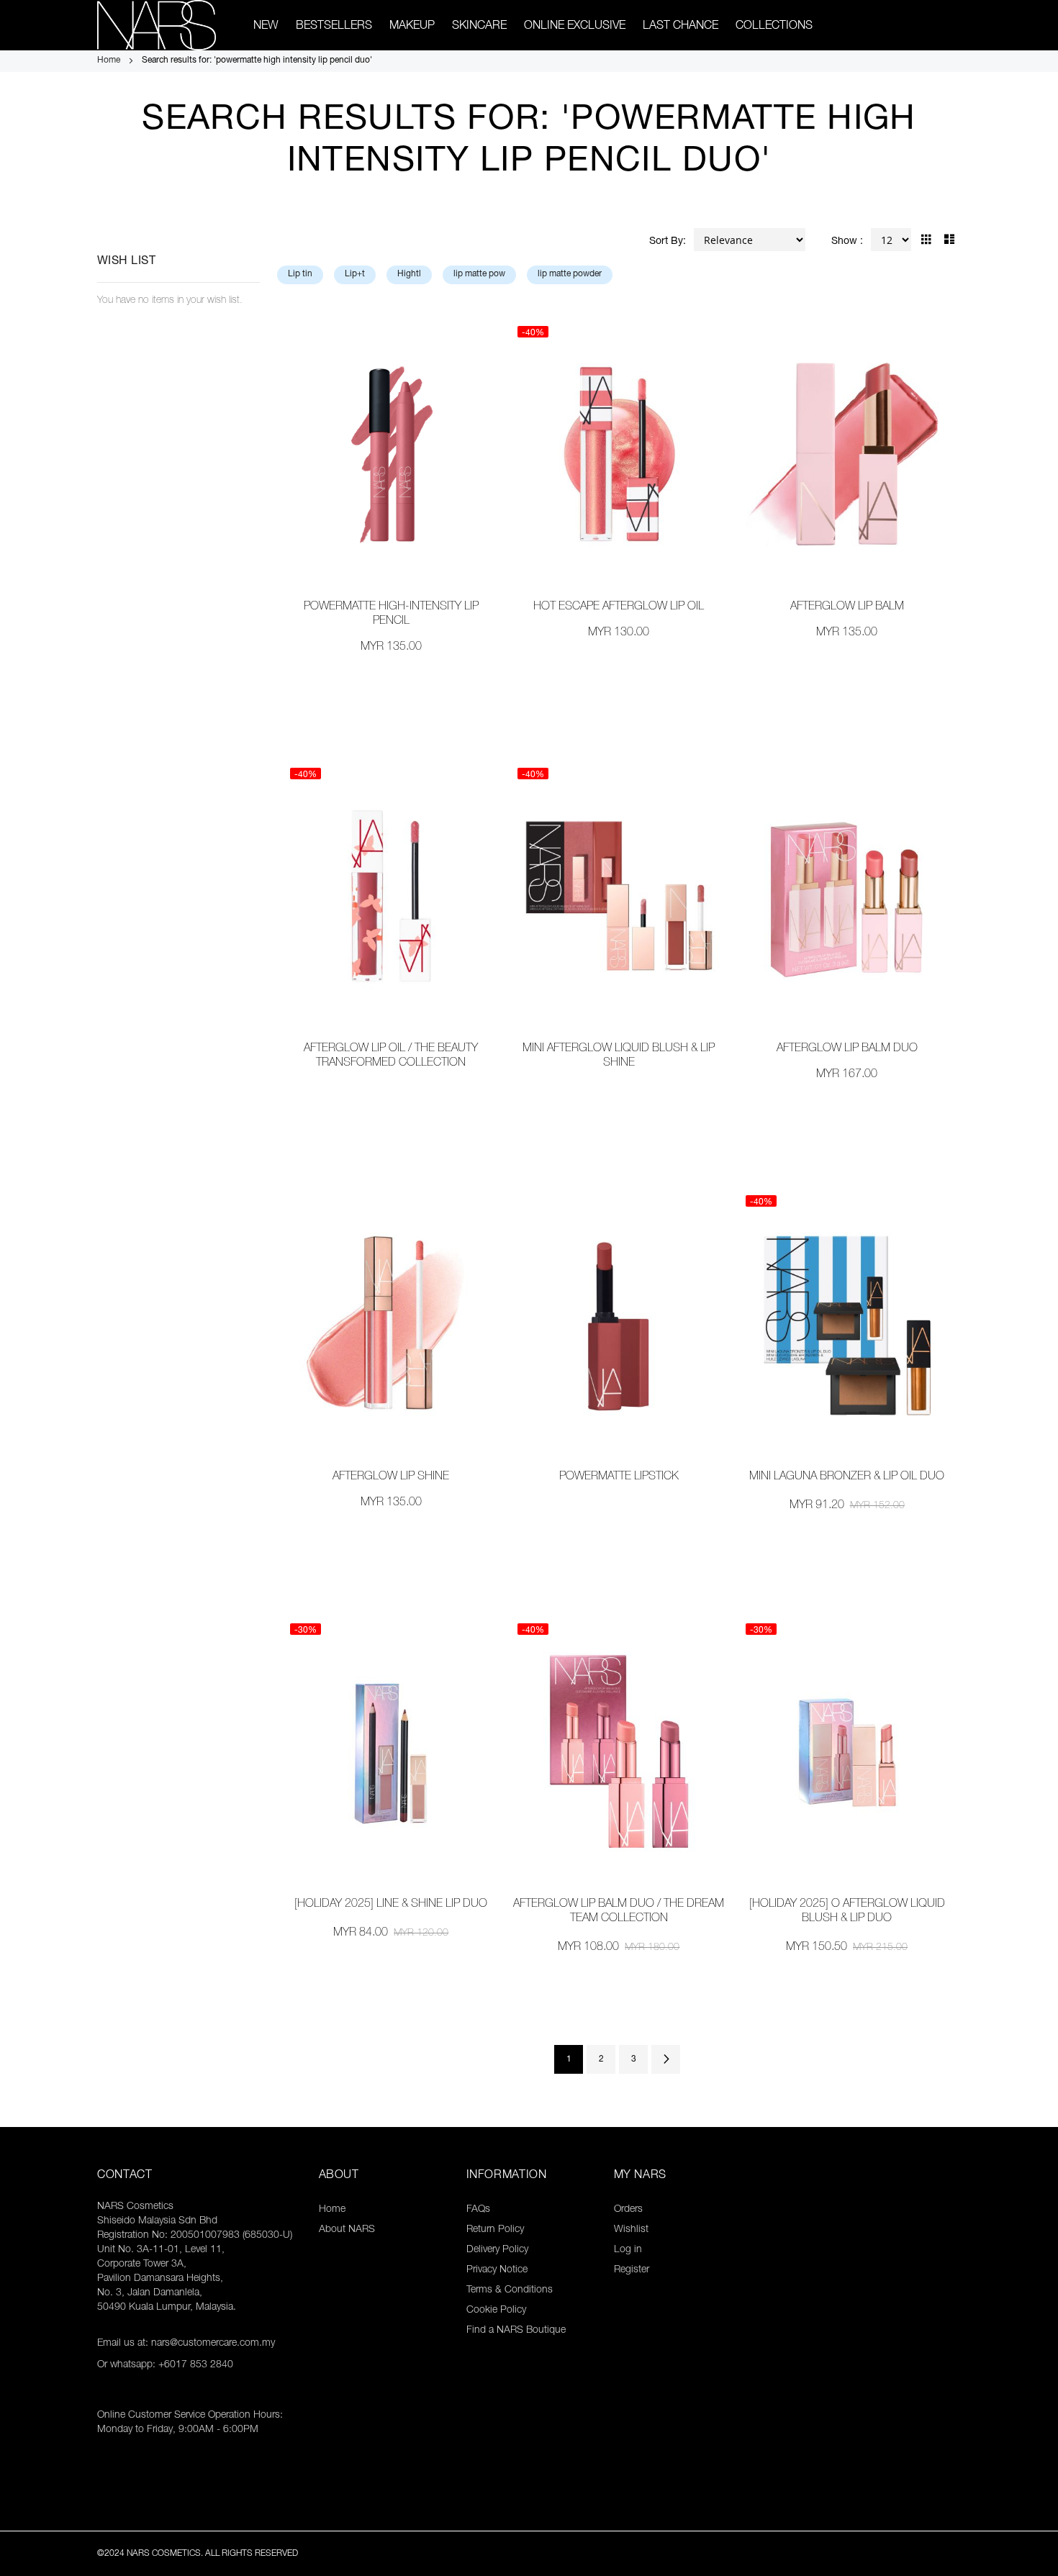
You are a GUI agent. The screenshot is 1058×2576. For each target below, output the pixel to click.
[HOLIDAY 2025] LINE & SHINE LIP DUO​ (391, 1905)
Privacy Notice (497, 2270)
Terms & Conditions (510, 2290)
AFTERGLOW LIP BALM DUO (847, 1049)
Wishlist (631, 2230)
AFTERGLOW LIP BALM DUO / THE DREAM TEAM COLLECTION (619, 1912)
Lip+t (355, 274)
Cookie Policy (496, 2310)
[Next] (666, 2059)
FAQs (478, 2210)
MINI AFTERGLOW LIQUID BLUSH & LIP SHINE (619, 1056)
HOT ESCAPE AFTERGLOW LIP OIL (619, 607)
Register (632, 2270)
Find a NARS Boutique (516, 2331)
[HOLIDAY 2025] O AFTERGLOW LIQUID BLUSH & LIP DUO (847, 1912)
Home (110, 60)
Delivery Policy (497, 2250)
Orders (628, 2210)
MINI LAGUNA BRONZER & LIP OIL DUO (847, 1477)
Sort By (666, 242)
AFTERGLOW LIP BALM (847, 607)
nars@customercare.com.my (213, 2344)
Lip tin (300, 274)
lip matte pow (479, 274)
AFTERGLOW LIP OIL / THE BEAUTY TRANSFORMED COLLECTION (391, 1056)
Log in (628, 2250)
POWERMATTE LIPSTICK (619, 1477)
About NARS (347, 2230)
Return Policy (495, 2230)
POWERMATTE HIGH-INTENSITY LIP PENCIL (391, 614)
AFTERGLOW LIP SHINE (391, 1477)
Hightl (409, 274)
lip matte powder (570, 274)
